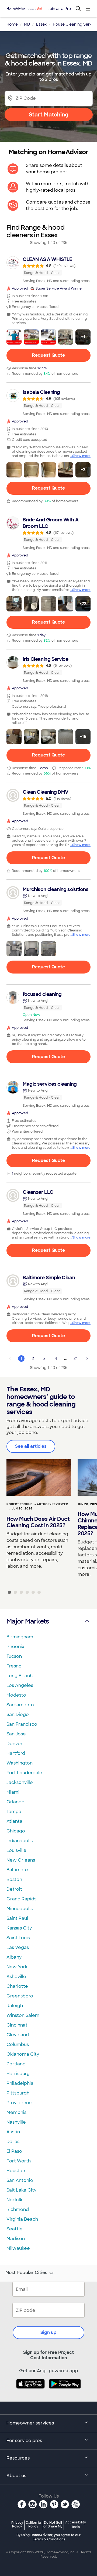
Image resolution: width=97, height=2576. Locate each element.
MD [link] (27, 24)
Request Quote (48, 355)
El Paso (14, 2151)
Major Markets (28, 1621)
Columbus (18, 2044)
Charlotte (17, 1986)
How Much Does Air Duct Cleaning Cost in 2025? (38, 1522)
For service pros (24, 2441)
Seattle (15, 2229)
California (33, 2524)
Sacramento (20, 1705)
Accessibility (76, 2525)
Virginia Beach (22, 2219)
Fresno (14, 1666)
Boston (14, 1879)
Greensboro (20, 1996)
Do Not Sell (53, 2524)
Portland (16, 2064)
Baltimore (17, 1870)
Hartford (16, 1753)
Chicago (16, 1831)
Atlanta (14, 1821)
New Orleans (21, 1860)
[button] (14, 337)
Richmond (18, 2209)
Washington (20, 1763)
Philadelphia (20, 2083)
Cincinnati (18, 2025)
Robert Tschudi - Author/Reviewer (37, 1504)
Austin (13, 2132)
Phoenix (15, 1647)
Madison (16, 2239)
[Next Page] (87, 1358)
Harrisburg (18, 2074)
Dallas (13, 2142)
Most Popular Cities (26, 2273)
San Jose (16, 1734)
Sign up (48, 2332)
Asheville (16, 1977)
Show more (81, 456)
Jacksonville (20, 1782)
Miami (13, 1792)
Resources (18, 2458)
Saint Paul (17, 1918)
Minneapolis (20, 1909)
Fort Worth (19, 2161)
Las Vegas (18, 1947)
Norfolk (14, 2200)
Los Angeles (20, 1685)
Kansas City (19, 1928)
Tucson (14, 1656)
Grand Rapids (21, 1899)
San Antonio (20, 2180)
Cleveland (18, 2035)
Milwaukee (18, 2248)
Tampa (14, 1812)
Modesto (16, 1695)
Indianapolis (20, 1841)
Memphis (16, 2112)
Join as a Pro (59, 9)
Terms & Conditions (49, 2539)
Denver (15, 1744)
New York (17, 1967)
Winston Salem (23, 2015)
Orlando (15, 1802)
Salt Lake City (21, 2190)
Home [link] (12, 24)
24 (76, 1358)
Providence (19, 2103)
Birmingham (20, 1637)
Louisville (16, 1850)
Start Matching (49, 115)
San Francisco (22, 1724)
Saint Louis (18, 1938)
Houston (16, 2171)
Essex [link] (41, 24)
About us (16, 2476)
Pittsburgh (18, 2093)
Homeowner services (30, 2423)
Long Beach (20, 1676)
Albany (14, 1957)
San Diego (18, 1715)
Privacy (17, 2524)
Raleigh (15, 2006)
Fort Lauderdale (24, 1773)
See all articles (31, 1446)
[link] (48, 270)
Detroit (14, 1889)
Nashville (16, 2122)
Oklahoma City (23, 2054)
